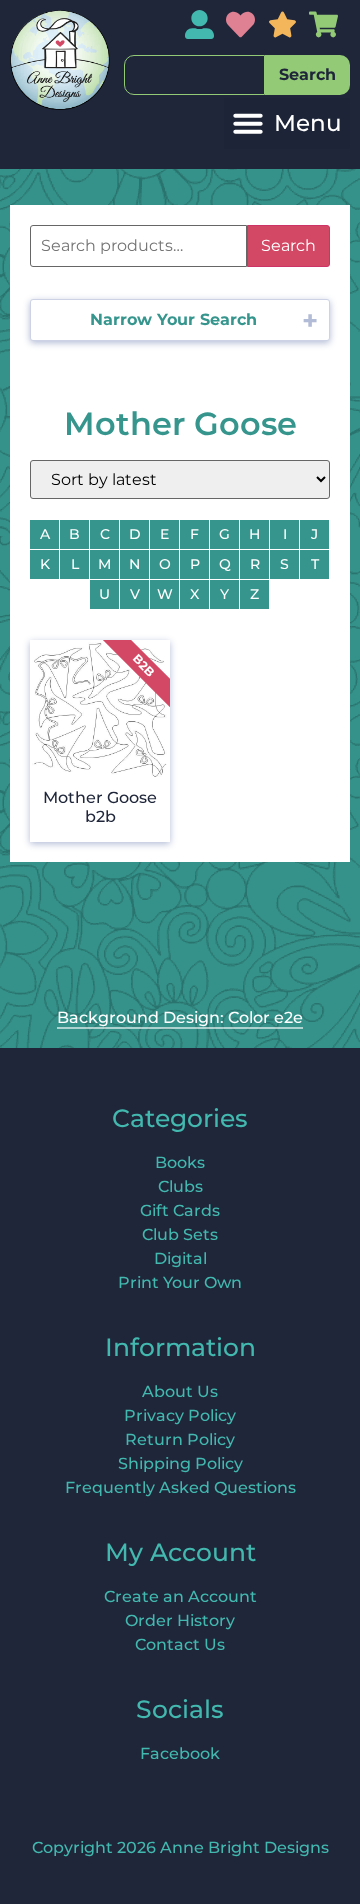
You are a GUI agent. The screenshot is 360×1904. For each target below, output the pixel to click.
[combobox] (194, 75)
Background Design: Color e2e (180, 1017)
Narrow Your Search (173, 319)
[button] (287, 123)
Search (288, 245)
